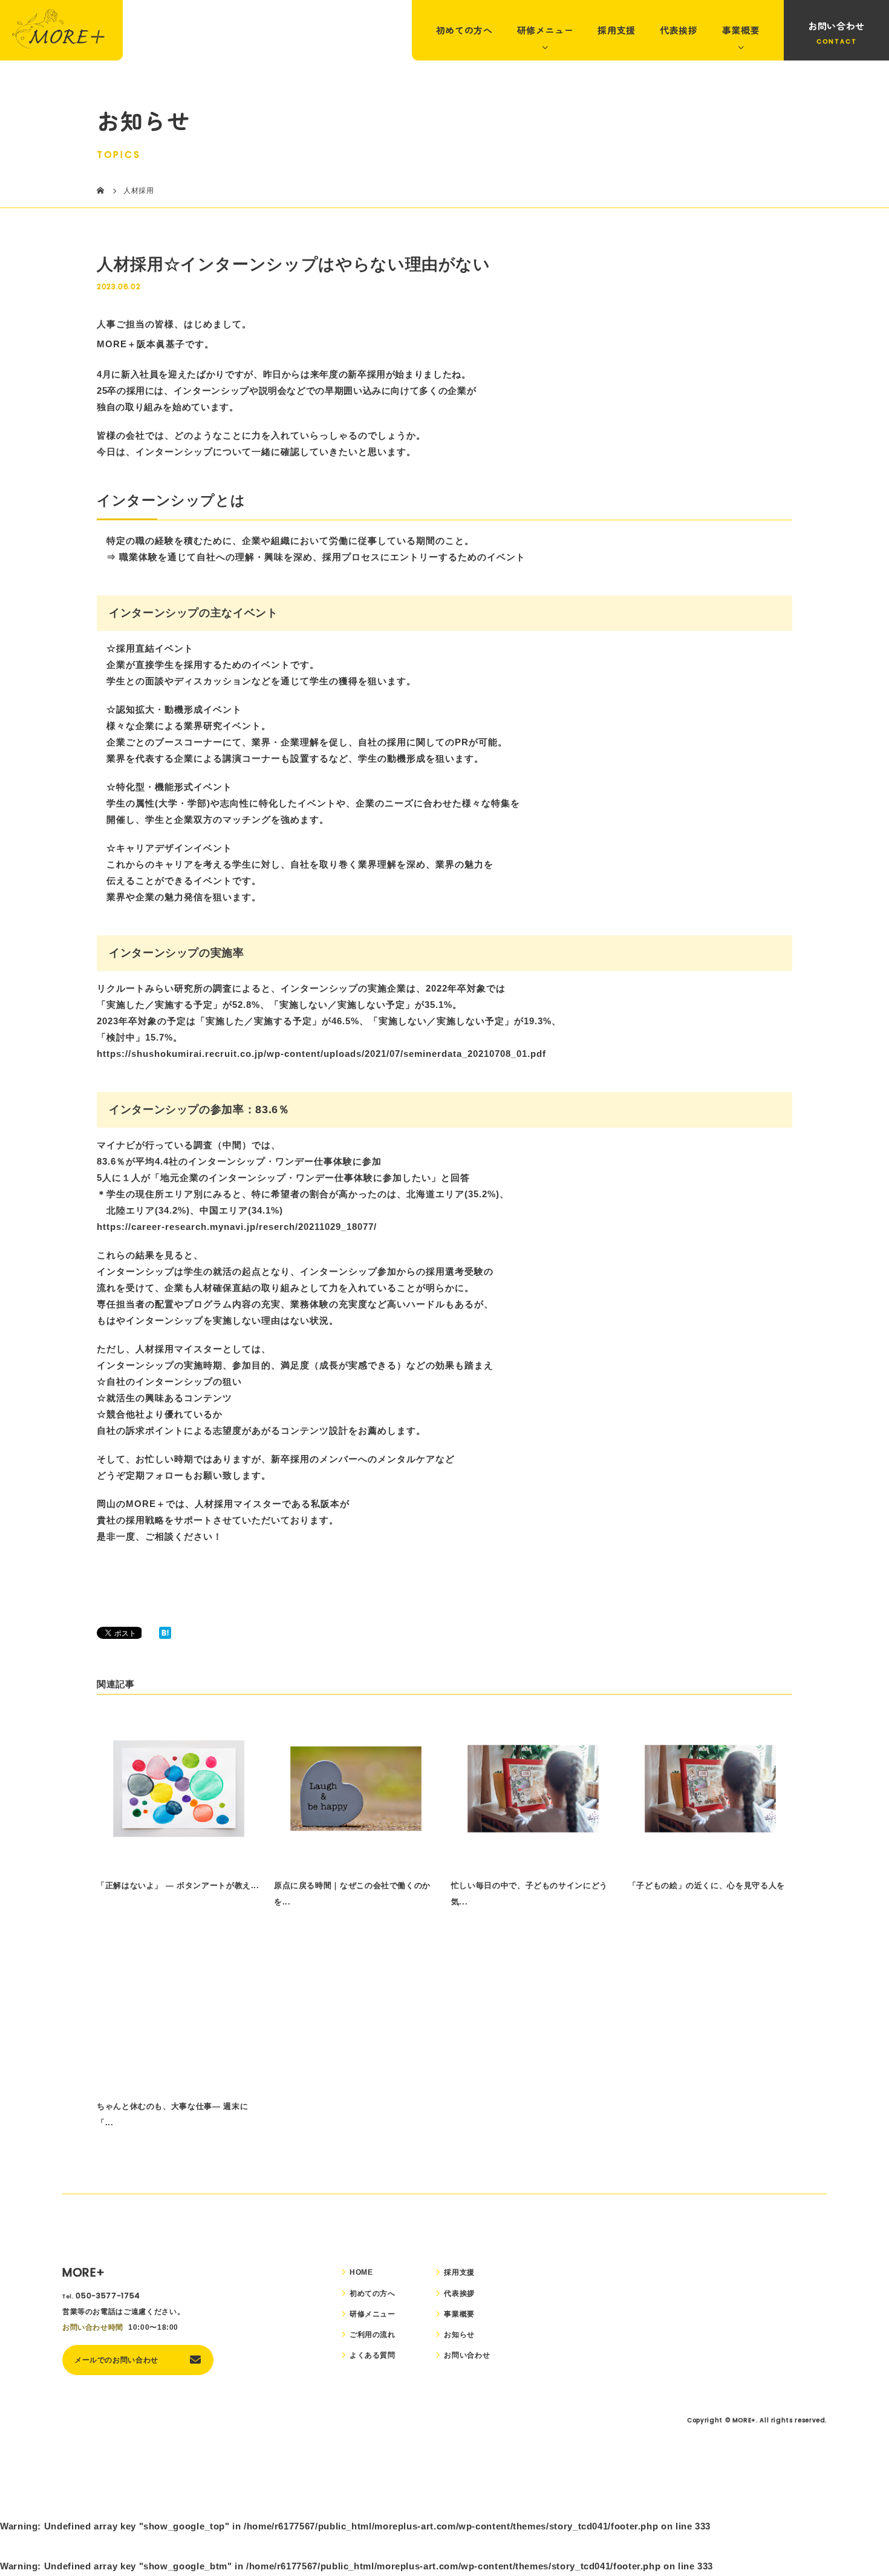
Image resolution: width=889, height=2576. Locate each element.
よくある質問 (373, 2355)
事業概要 (741, 30)
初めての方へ (464, 30)
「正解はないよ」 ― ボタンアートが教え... (178, 1885)
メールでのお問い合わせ (116, 2360)
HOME (361, 2272)
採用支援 (617, 30)
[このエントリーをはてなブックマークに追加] (165, 1634)
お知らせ (459, 2335)
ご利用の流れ (373, 2335)
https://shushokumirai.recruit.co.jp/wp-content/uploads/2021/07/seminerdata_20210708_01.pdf (321, 1054)
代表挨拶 (679, 30)
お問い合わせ (836, 26)
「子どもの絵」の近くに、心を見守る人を (707, 1885)
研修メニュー (545, 30)
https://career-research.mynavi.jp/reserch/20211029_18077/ (237, 1227)
